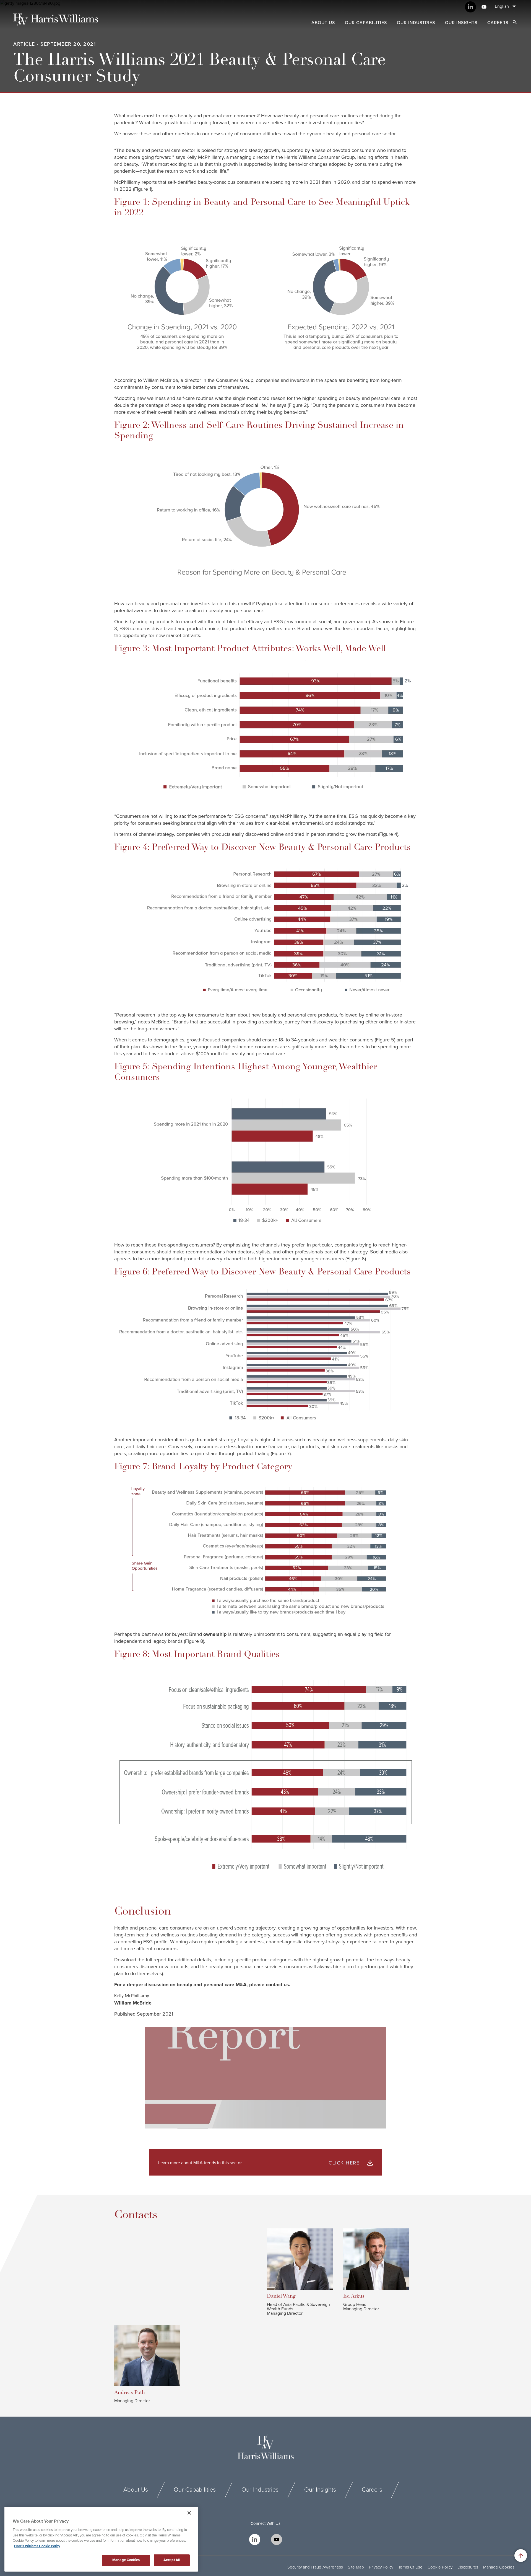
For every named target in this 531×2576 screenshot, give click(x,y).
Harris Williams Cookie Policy (37, 2546)
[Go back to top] (521, 2556)
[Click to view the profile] (304, 2259)
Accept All (172, 2560)
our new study (218, 134)
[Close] (189, 2513)
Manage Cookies (499, 2567)
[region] (101, 2539)
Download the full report (140, 1960)
